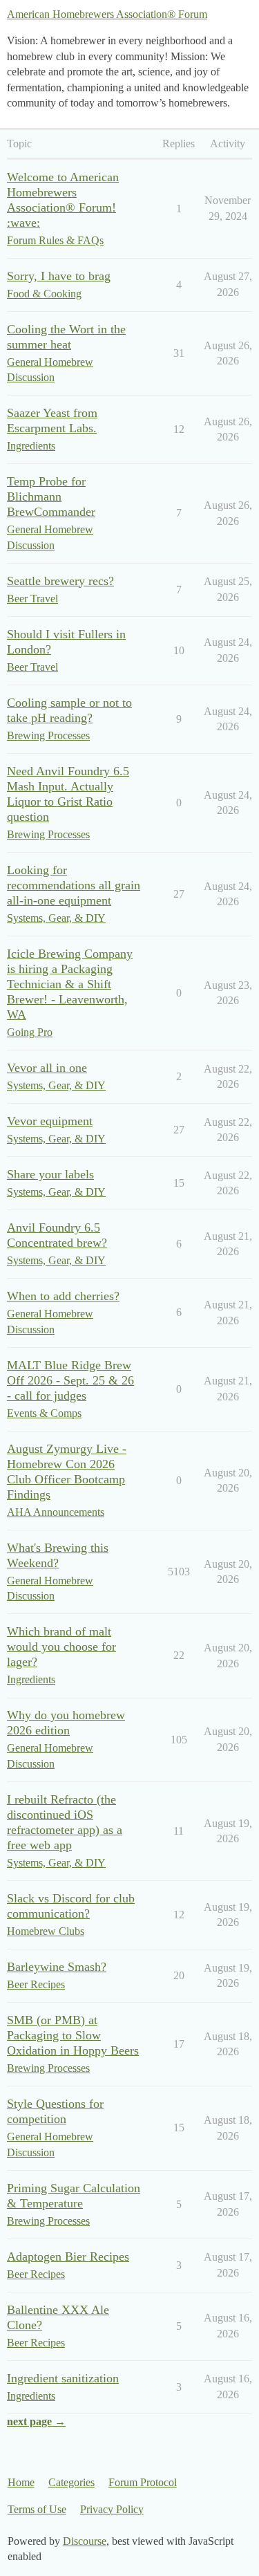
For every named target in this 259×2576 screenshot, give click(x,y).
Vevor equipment (50, 1121)
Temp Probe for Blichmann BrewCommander (51, 497)
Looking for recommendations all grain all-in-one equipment (74, 885)
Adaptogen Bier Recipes (68, 2257)
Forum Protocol (143, 2482)
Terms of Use (37, 2509)
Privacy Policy (112, 2509)
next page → (36, 2421)
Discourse (85, 2541)
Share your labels (50, 1174)
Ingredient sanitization (63, 2378)
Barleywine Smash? (57, 1967)
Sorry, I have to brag (59, 276)
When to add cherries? (63, 1296)
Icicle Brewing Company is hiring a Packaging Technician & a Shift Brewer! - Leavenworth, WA (70, 984)
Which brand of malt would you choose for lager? (61, 1647)
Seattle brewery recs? (60, 581)
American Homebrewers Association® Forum (107, 14)
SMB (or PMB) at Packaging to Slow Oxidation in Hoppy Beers (73, 2035)
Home (21, 2482)
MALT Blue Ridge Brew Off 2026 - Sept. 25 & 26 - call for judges (70, 1380)
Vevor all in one (47, 1068)
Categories (71, 2482)
